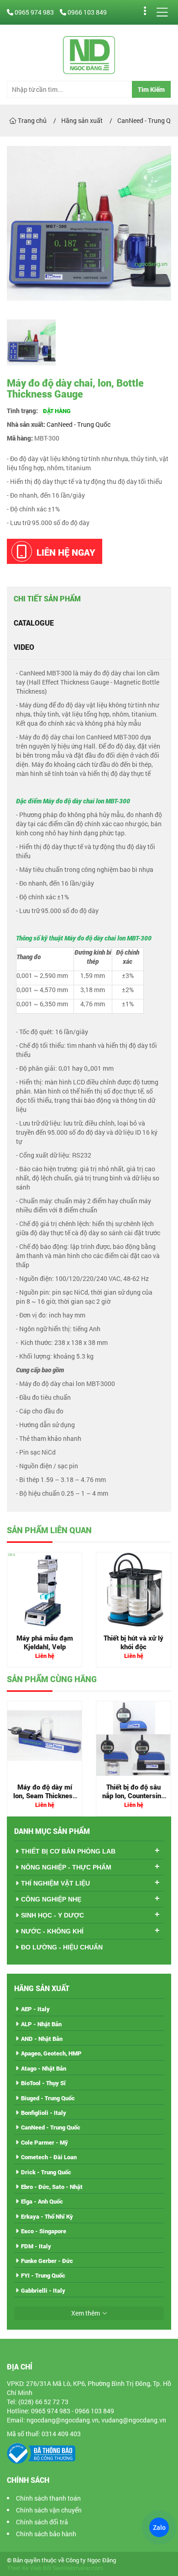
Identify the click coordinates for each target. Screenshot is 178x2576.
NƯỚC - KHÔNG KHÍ (52, 1931)
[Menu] (162, 12)
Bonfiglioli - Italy (44, 2113)
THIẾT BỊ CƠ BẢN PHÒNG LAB (68, 1851)
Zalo (159, 2527)
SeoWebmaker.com (78, 2568)
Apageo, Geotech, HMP (51, 2053)
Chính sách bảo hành (46, 2534)
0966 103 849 (86, 12)
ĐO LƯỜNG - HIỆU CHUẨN (62, 1947)
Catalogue (34, 623)
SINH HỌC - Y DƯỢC (52, 1915)
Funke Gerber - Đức (47, 2261)
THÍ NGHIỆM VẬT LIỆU (55, 1883)
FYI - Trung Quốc (43, 2275)
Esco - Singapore (44, 2231)
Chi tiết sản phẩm (47, 598)
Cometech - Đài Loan (49, 2157)
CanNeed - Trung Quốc (79, 424)
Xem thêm (86, 2313)
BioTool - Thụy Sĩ (43, 2083)
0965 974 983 (34, 12)
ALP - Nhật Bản (41, 2024)
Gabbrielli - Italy (43, 2290)
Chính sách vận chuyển (49, 2510)
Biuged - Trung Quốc (48, 2098)
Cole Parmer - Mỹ (44, 2142)
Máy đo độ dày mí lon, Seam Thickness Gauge (45, 1796)
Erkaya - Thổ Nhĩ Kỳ (47, 2216)
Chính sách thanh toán (48, 2498)
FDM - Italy (36, 2246)
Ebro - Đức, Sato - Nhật (52, 2187)
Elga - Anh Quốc (42, 2201)
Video (24, 647)
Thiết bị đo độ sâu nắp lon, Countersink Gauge (133, 1796)
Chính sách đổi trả (42, 2522)
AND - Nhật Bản (42, 2039)
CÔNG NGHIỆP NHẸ (51, 1899)
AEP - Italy (35, 2009)
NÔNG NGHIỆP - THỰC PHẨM (66, 1867)
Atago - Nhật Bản (44, 2068)
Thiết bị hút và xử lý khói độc (133, 1642)
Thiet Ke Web (24, 2568)
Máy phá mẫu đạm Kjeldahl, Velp (45, 1642)
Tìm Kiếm (151, 89)
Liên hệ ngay (66, 552)
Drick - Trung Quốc (46, 2172)
